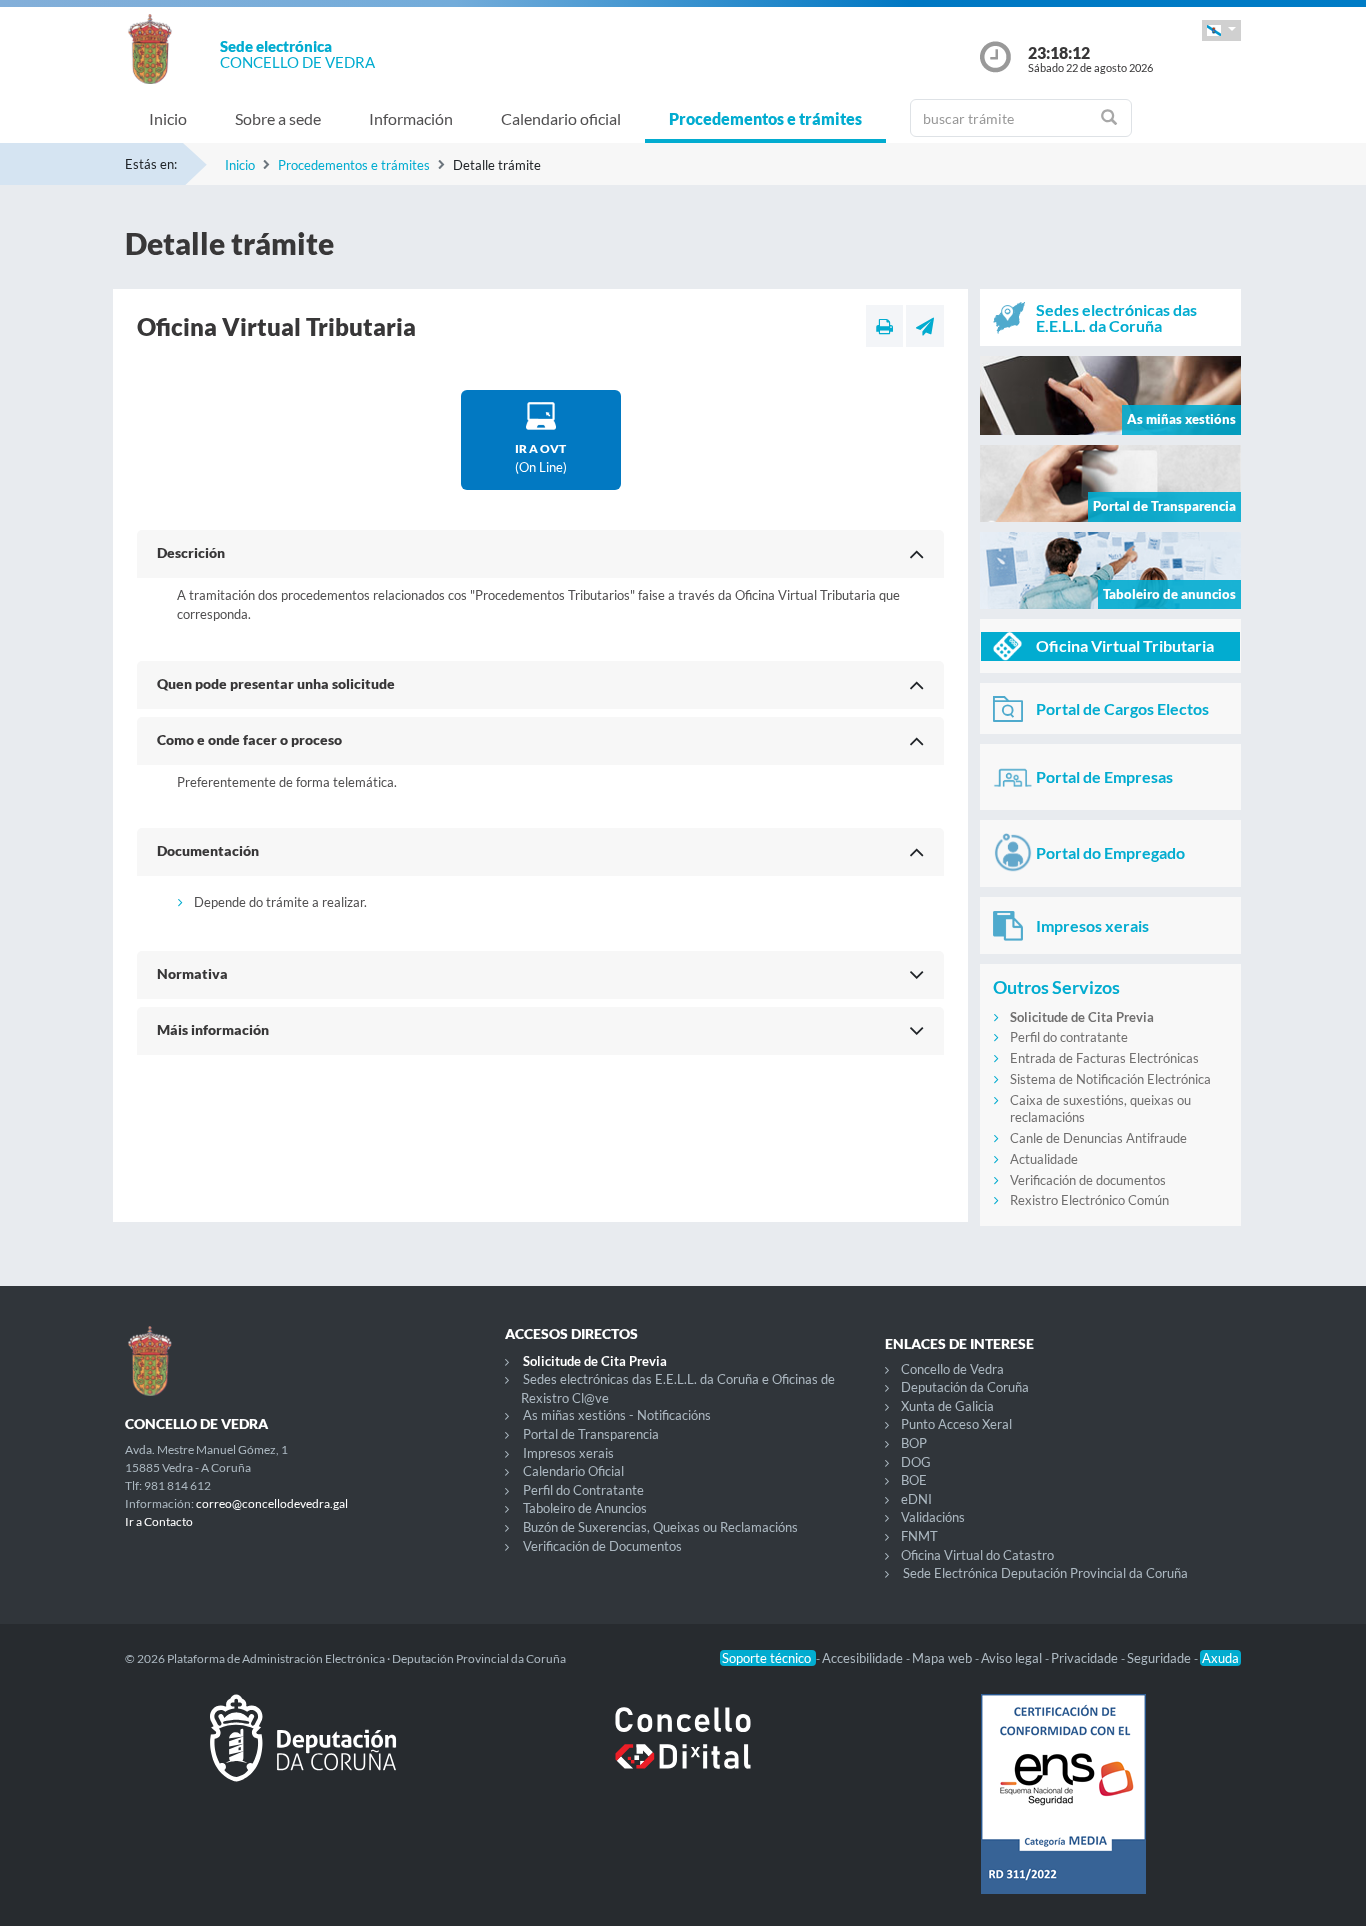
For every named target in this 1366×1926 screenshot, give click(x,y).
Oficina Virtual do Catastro (977, 1555)
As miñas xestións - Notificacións (617, 1415)
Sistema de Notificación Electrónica (1110, 1079)
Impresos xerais (568, 1453)
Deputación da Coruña (965, 1387)
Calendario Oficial (573, 1471)
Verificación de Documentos (602, 1546)
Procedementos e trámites (765, 118)
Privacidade (1086, 1658)
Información (411, 118)
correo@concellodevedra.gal (272, 1503)
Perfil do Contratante (583, 1490)
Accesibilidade (864, 1658)
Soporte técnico (768, 1658)
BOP (914, 1443)
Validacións (933, 1517)
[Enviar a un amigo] (925, 326)
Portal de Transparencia (591, 1434)
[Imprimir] (884, 326)
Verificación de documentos (1088, 1180)
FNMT (919, 1536)
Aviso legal (1013, 1658)
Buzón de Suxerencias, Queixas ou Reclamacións (660, 1527)
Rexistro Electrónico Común (1089, 1200)
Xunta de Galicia (947, 1406)
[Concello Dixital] (683, 1754)
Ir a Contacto (159, 1521)
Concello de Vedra (952, 1369)
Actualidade (1044, 1159)
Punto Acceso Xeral (956, 1424)
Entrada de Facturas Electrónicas (1104, 1058)
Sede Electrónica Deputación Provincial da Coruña (1045, 1573)
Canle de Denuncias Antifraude (1098, 1138)
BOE (914, 1480)
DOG (916, 1462)
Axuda (1220, 1658)
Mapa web (943, 1658)
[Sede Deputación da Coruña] (303, 1754)
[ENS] (1063, 1810)
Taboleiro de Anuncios (585, 1508)
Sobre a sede (278, 118)
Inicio (168, 118)
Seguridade (1160, 1658)
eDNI (916, 1499)
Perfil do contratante (1069, 1037)
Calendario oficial (561, 118)
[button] (1221, 30)
